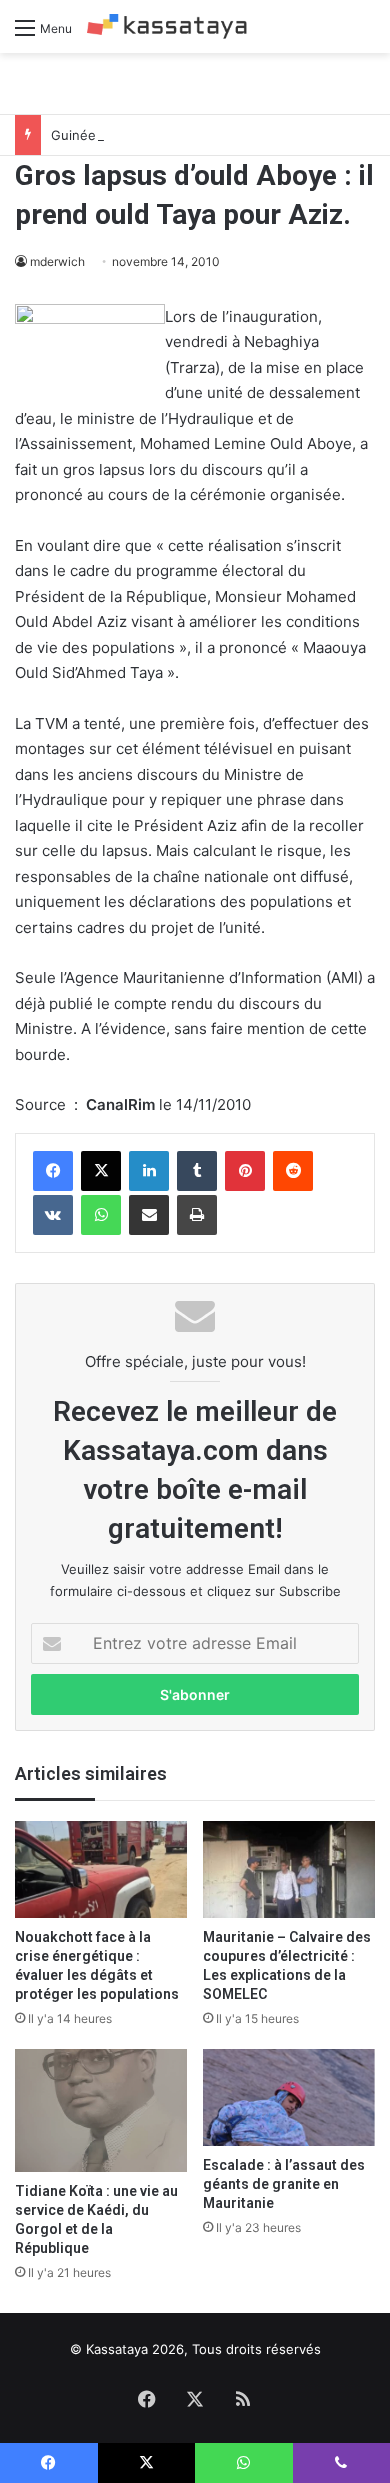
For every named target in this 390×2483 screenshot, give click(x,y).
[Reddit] (293, 1171)
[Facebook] (53, 1171)
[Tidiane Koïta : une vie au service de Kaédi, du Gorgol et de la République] (101, 2111)
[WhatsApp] (101, 1215)
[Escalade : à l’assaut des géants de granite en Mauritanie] (289, 2097)
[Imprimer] (197, 1215)
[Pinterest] (245, 1171)
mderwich (57, 261)
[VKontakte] (53, 1215)
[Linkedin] (149, 1171)
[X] (101, 1171)
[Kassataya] (167, 26)
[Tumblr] (197, 1171)
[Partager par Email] (149, 1215)
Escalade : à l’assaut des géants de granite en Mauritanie (284, 2184)
